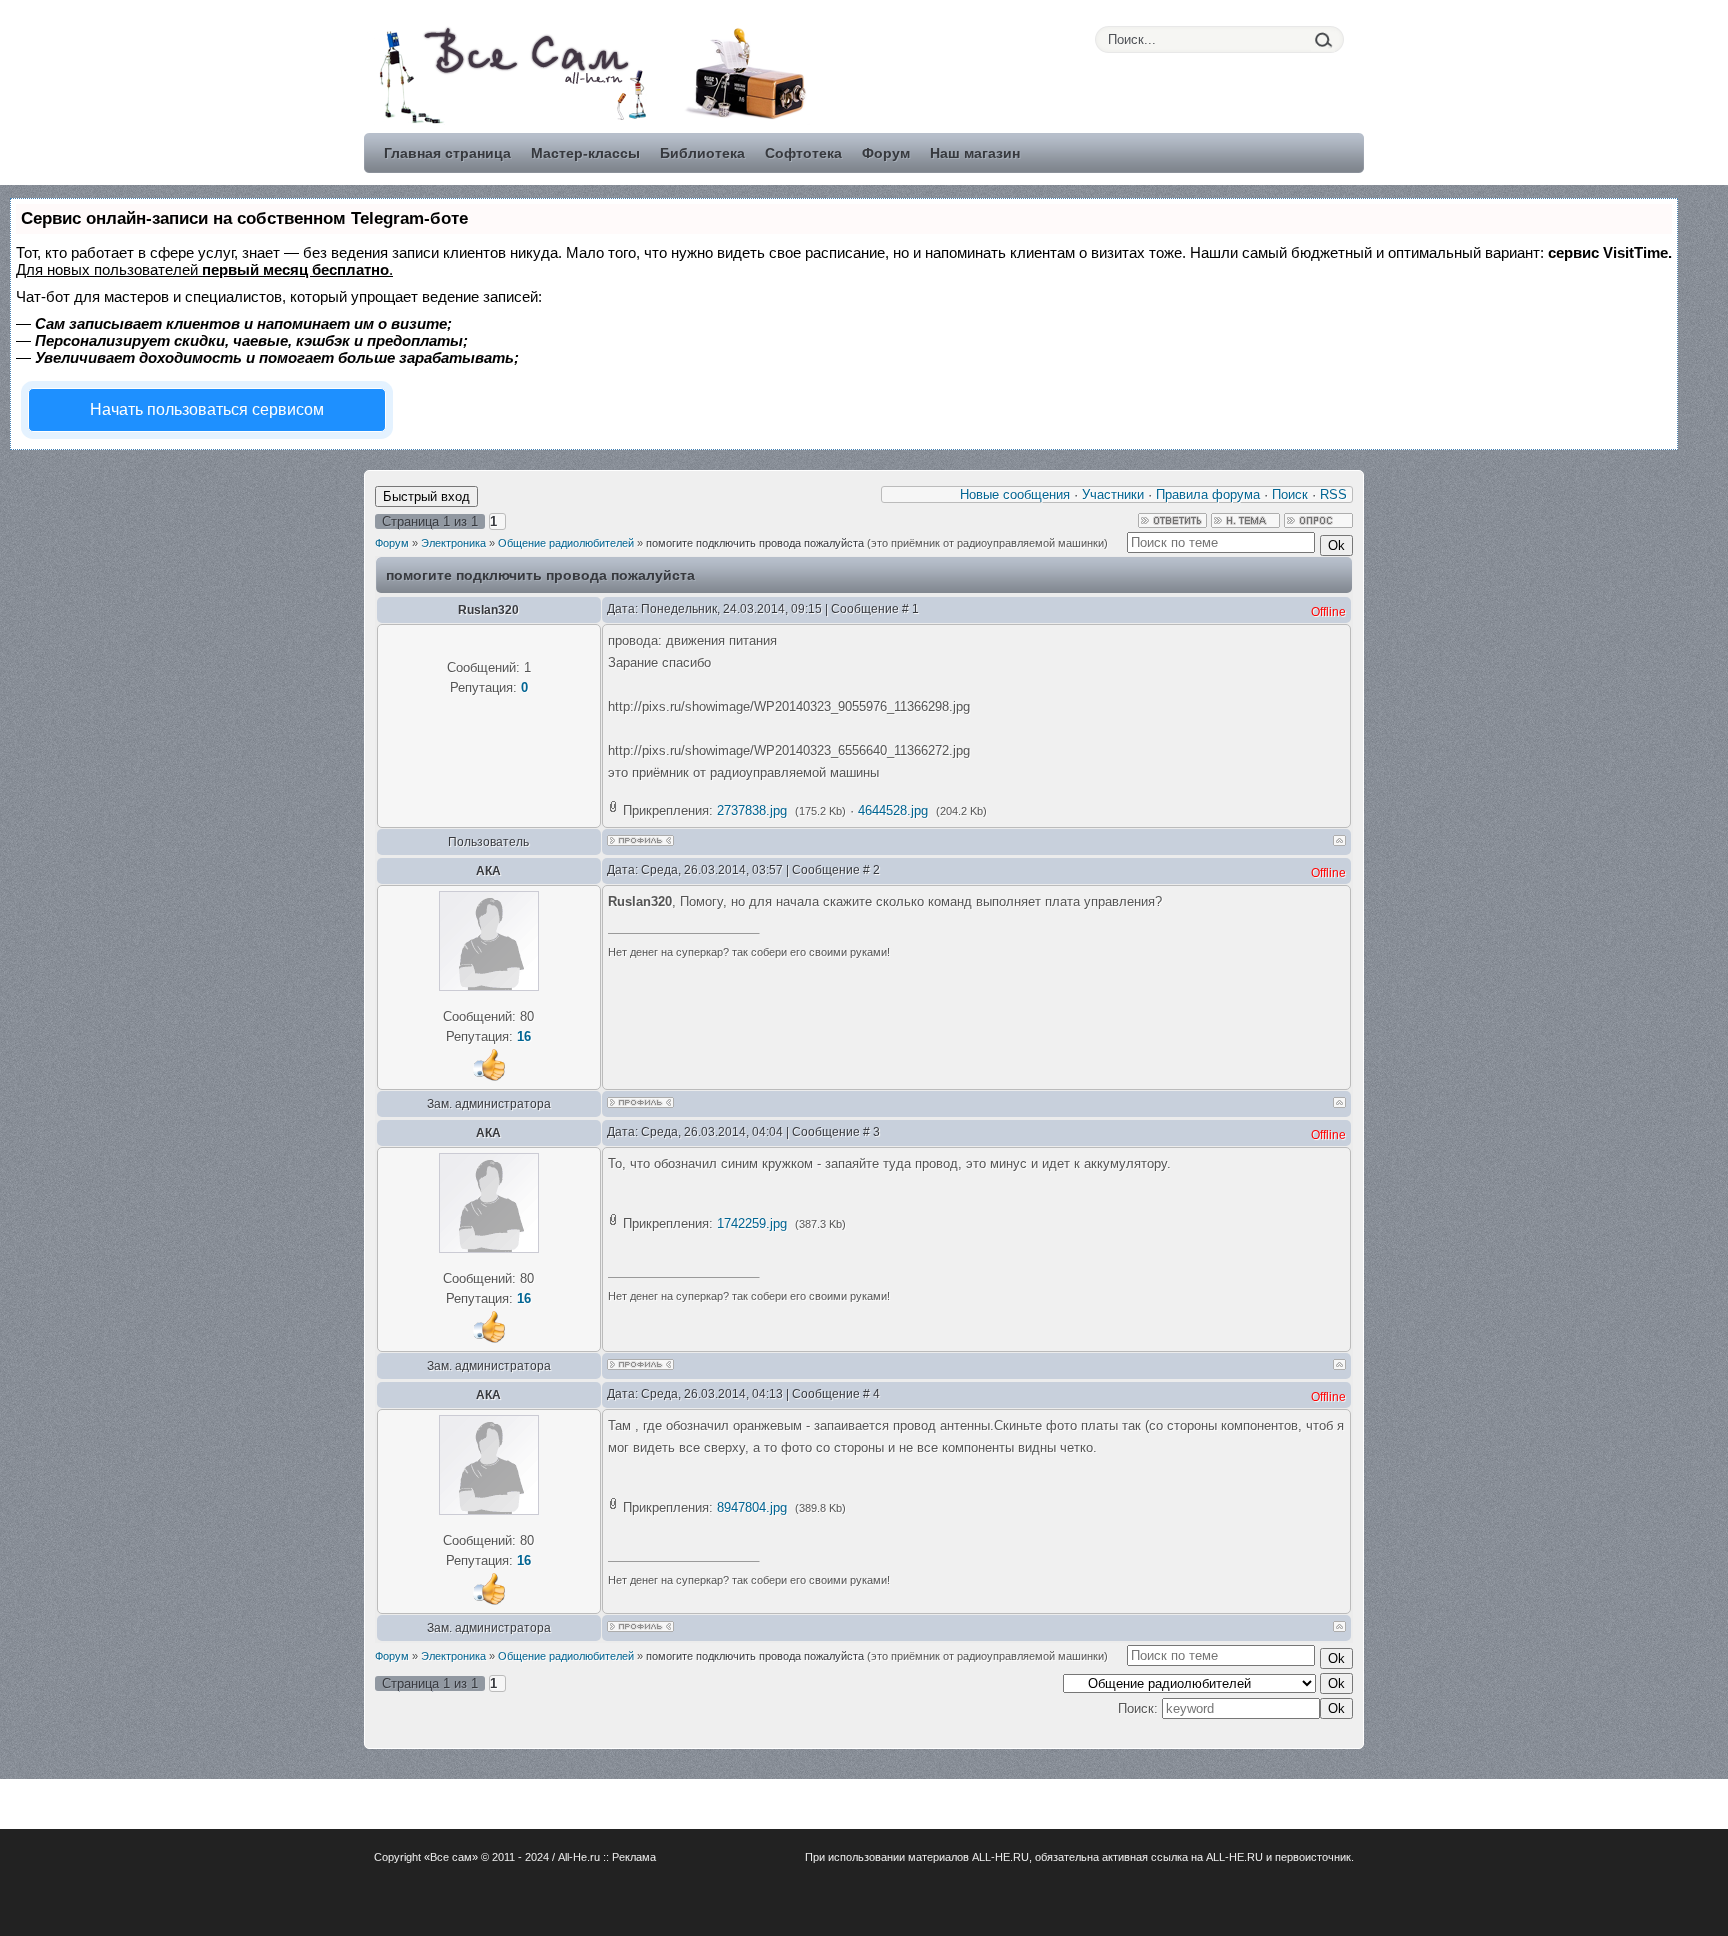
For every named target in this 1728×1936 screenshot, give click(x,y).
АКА (488, 871)
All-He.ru (579, 1857)
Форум (392, 543)
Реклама (634, 1857)
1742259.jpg (752, 1223)
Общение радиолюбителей (566, 543)
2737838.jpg (752, 810)
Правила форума (1208, 494)
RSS (1333, 494)
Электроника (453, 543)
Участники (1113, 494)
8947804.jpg (752, 1507)
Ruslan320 (488, 610)
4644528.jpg (893, 810)
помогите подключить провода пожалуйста (755, 543)
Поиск (1290, 494)
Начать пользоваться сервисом (207, 409)
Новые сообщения (1015, 494)
